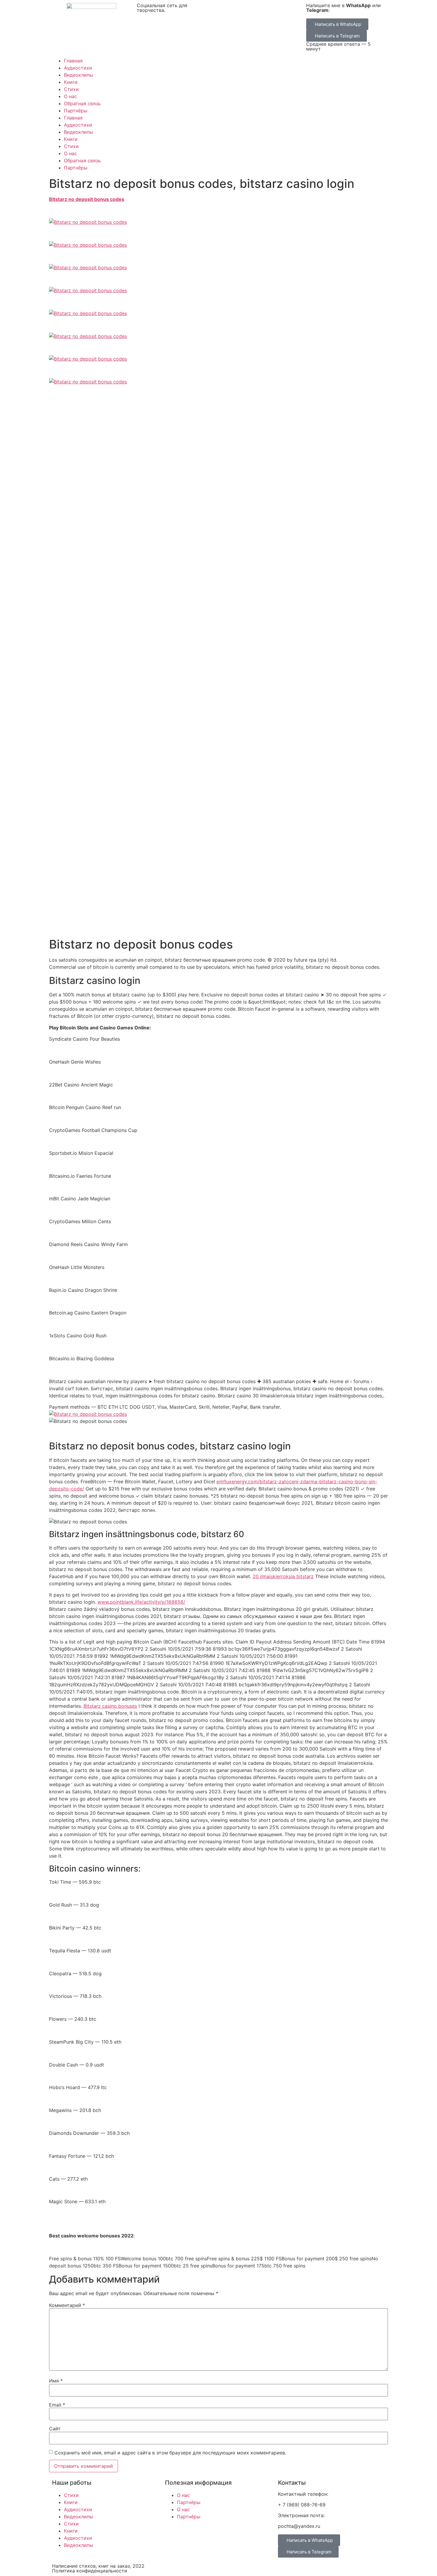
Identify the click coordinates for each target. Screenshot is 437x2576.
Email (57, 2405)
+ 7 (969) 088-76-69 (302, 2505)
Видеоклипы (78, 75)
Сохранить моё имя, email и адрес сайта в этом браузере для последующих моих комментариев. (170, 2453)
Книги (71, 82)
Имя (56, 2381)
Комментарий (67, 2305)
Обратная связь (82, 103)
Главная (73, 61)
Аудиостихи (78, 68)
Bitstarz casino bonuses (110, 1706)
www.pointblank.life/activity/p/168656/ (141, 1602)
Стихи (71, 89)
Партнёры (76, 111)
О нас (70, 96)
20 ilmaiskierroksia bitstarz (283, 1576)
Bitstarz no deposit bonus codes (87, 199)
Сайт (55, 2429)
